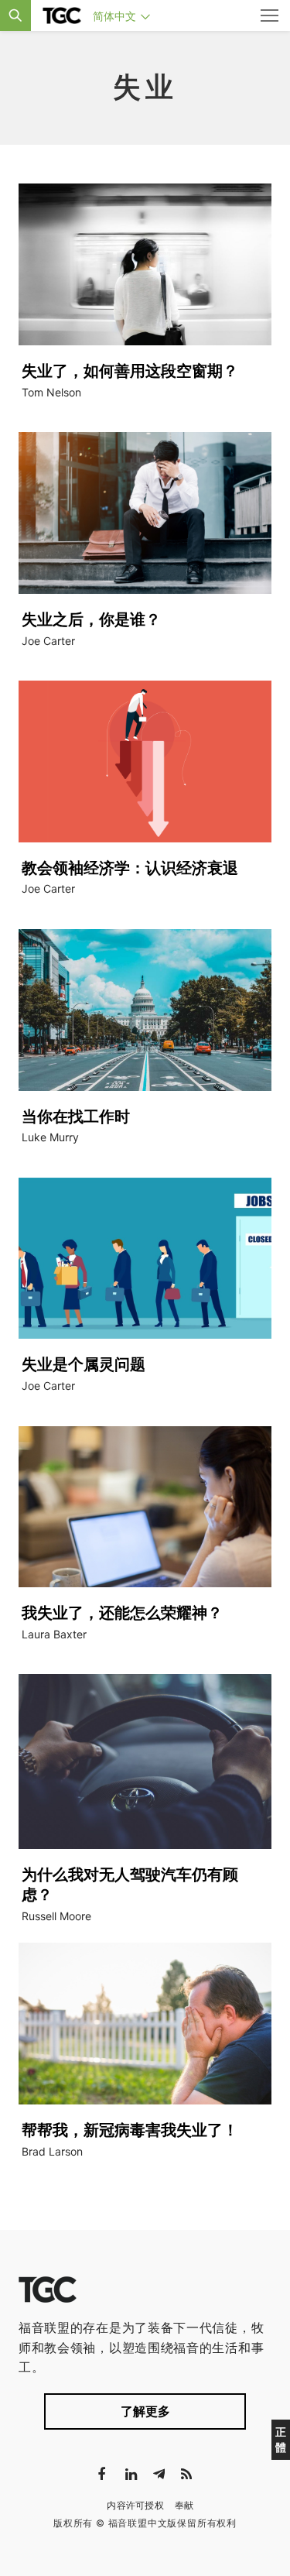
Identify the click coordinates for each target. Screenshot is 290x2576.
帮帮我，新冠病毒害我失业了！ (130, 2130)
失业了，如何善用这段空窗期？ (130, 371)
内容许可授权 (135, 2505)
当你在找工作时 (76, 1116)
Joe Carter (48, 641)
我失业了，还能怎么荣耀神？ (122, 1613)
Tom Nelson (51, 392)
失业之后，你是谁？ (91, 619)
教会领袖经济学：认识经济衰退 (130, 868)
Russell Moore (56, 1916)
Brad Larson (52, 2151)
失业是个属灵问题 (84, 1364)
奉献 (184, 2505)
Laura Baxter (54, 1634)
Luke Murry (50, 1137)
